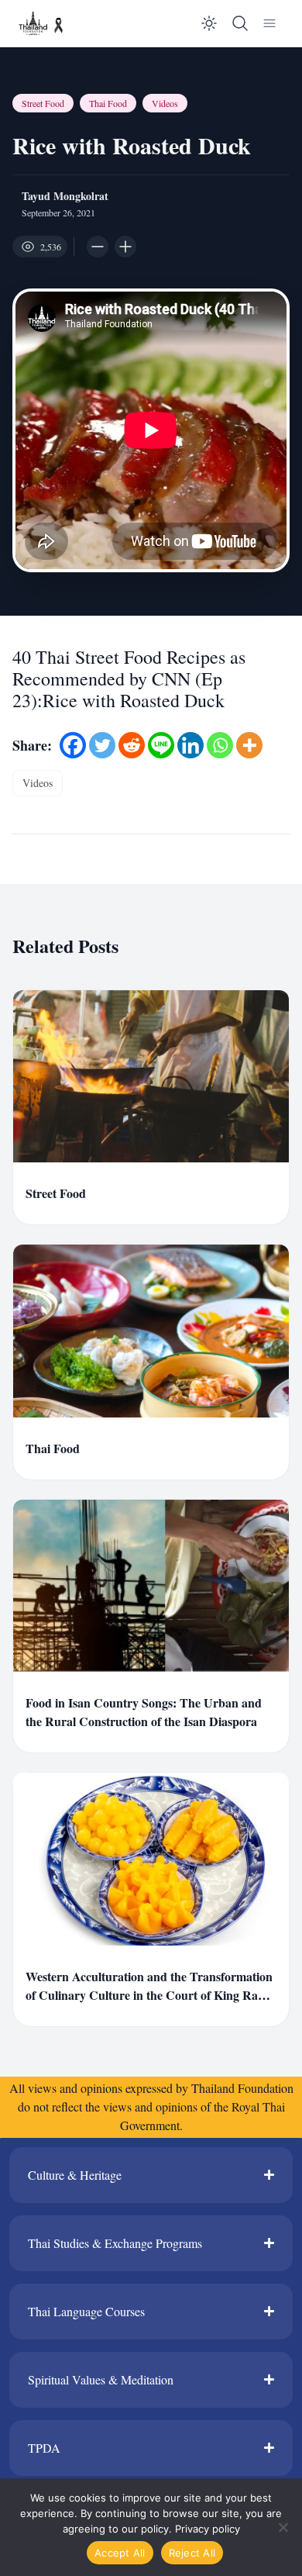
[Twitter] (102, 745)
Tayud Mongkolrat (65, 196)
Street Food (43, 103)
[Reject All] (283, 2527)
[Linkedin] (190, 745)
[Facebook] (73, 745)
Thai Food (108, 103)
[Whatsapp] (220, 745)
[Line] (161, 745)
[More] (249, 745)
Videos (165, 103)
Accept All (120, 2553)
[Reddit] (132, 745)
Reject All (192, 2553)
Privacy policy (208, 2529)
